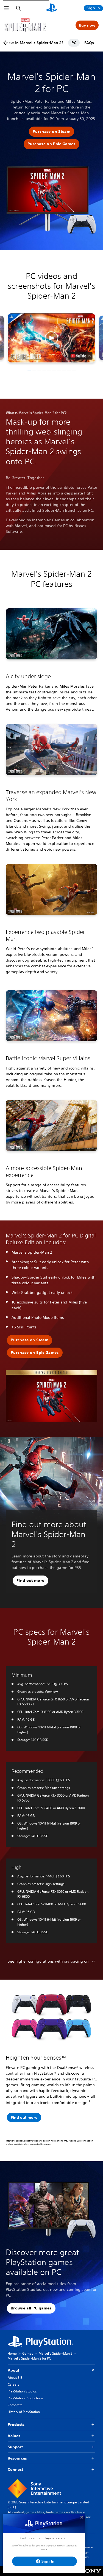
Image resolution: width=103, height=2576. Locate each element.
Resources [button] (17, 2458)
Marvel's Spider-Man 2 (55, 2353)
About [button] (13, 2370)
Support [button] (15, 2447)
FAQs (89, 43)
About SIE (15, 2378)
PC (74, 43)
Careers (13, 2384)
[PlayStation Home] (52, 8)
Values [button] (14, 2436)
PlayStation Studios (22, 2391)
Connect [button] (15, 2469)
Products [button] (16, 2425)
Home (12, 2353)
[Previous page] (6, 43)
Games (28, 2353)
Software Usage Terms (86, 2552)
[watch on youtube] (80, 356)
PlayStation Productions (26, 2398)
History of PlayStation (24, 2412)
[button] (51, 132)
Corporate (15, 2405)
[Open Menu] (6, 8)
